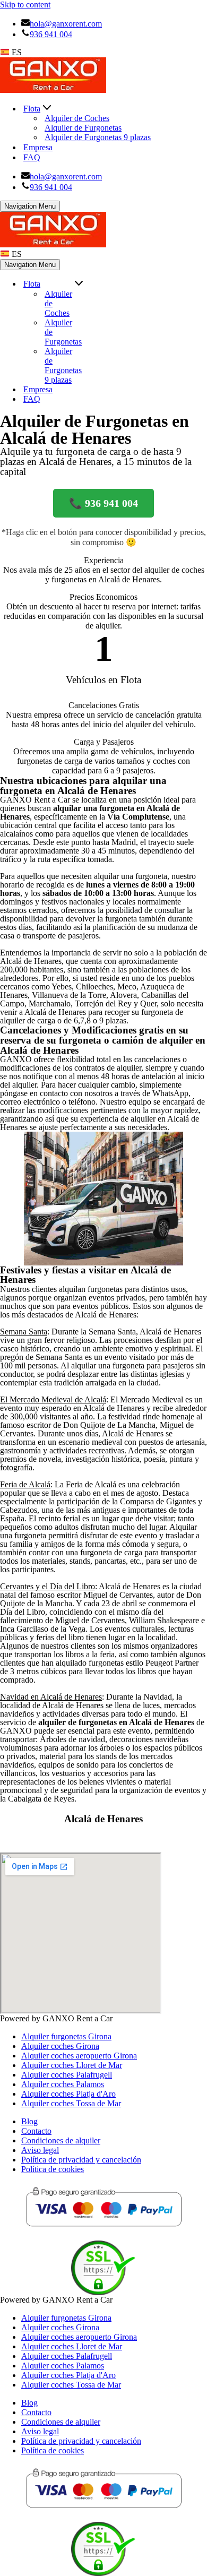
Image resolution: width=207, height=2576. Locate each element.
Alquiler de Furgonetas (83, 128)
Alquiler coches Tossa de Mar (71, 2103)
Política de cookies (53, 2169)
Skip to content (25, 5)
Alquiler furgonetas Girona (66, 2036)
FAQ (32, 157)
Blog (29, 2121)
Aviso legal (40, 2150)
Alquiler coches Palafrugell (67, 2075)
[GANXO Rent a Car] (53, 90)
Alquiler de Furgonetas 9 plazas (98, 137)
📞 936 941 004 (103, 503)
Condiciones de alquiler (61, 2140)
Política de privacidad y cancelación (81, 2160)
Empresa (38, 147)
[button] (47, 109)
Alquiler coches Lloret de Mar (72, 2065)
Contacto (36, 2131)
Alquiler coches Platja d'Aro (68, 2094)
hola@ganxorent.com (66, 24)
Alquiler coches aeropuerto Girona (79, 2056)
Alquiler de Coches (77, 118)
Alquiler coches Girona (60, 2046)
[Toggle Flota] (79, 284)
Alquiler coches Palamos (63, 2084)
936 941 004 (51, 34)
